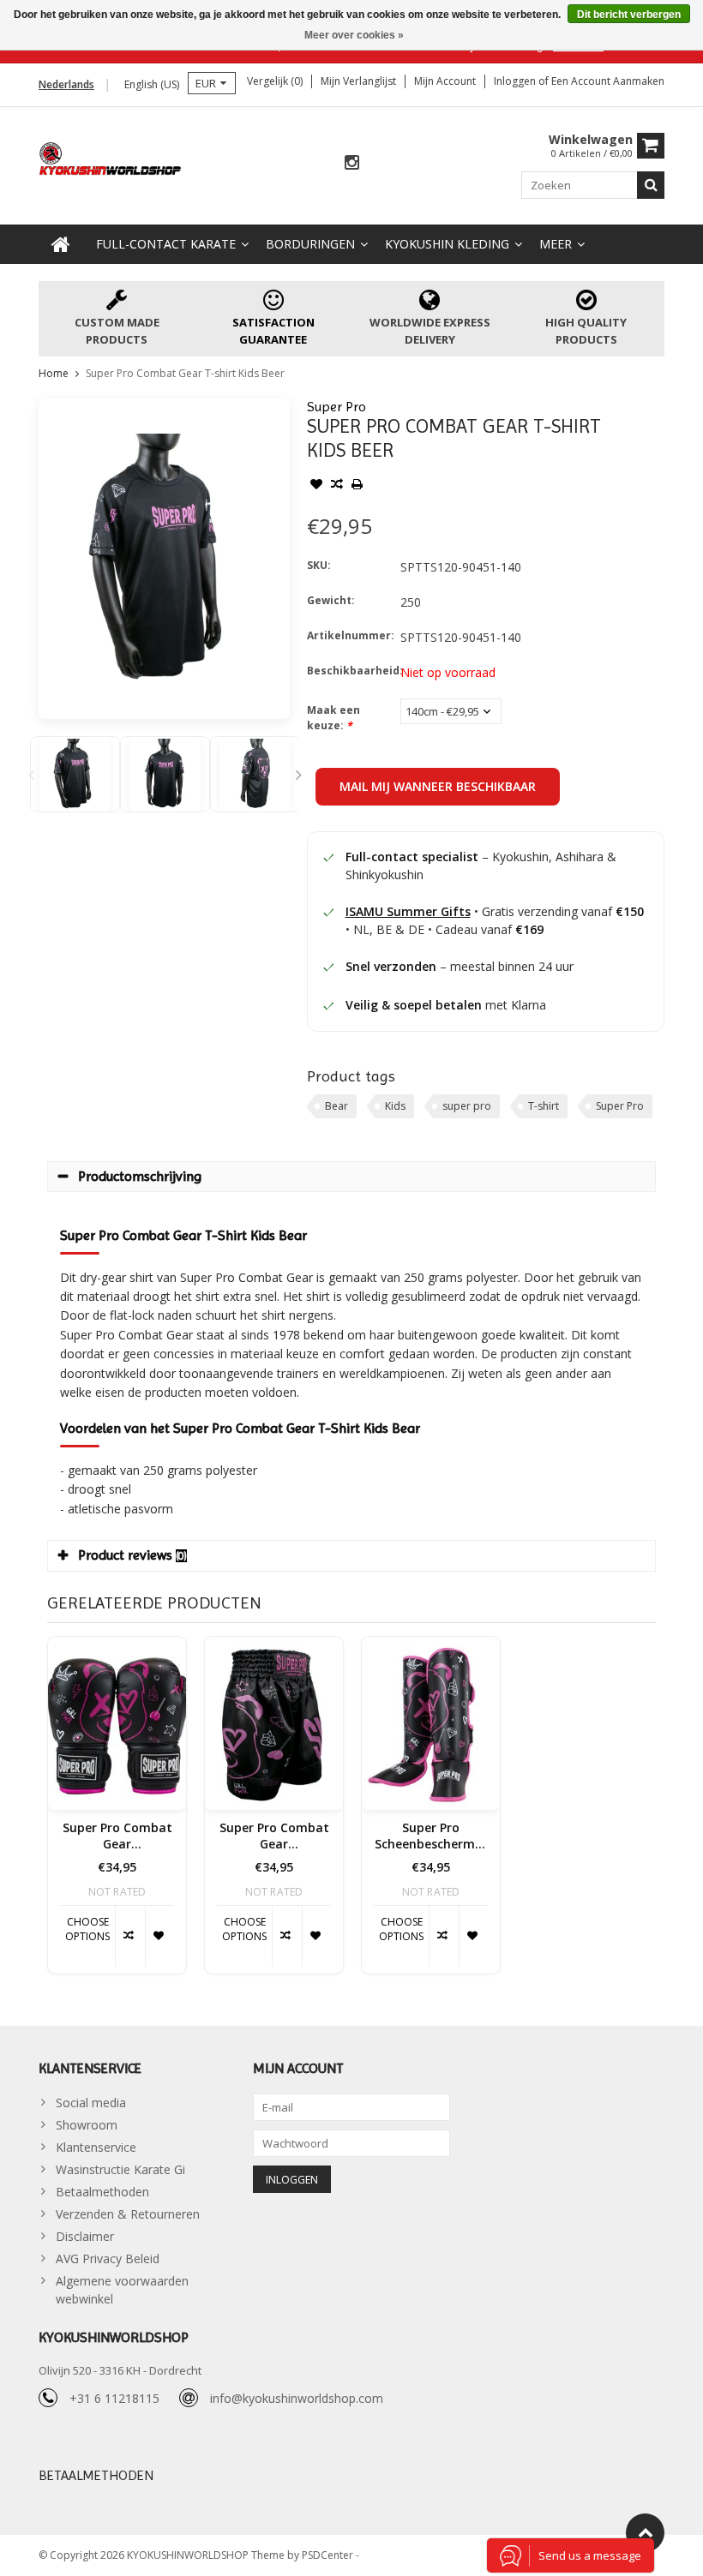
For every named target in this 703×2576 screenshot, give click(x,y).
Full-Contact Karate (166, 244)
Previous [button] (31, 775)
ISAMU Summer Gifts (408, 911)
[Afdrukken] (358, 486)
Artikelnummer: (350, 635)
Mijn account (445, 81)
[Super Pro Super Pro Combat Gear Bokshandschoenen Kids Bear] (117, 1723)
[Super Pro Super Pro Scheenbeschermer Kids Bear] (431, 1723)
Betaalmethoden (102, 2192)
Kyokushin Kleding (447, 244)
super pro (467, 1106)
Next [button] (299, 775)
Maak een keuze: (333, 718)
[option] (75, 774)
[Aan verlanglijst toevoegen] (316, 486)
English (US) (152, 84)
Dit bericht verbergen (629, 15)
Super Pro (336, 407)
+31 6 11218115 (114, 2398)
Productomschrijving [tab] (140, 1176)
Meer (556, 244)
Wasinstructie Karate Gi (120, 2169)
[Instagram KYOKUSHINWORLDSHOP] (351, 163)
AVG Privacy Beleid (108, 2258)
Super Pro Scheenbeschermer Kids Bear (431, 1836)
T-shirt (544, 1106)
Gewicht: (331, 600)
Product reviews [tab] (132, 1555)
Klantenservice (96, 2147)
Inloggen (516, 81)
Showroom (87, 2125)
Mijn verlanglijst (358, 81)
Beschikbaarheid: (350, 671)
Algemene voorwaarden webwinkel (122, 2290)
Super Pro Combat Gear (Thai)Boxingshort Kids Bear (274, 1836)
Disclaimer (85, 2236)
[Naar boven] (645, 2533)
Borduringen (310, 244)
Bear (336, 1106)
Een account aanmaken (608, 81)
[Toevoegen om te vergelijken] (337, 486)
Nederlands (66, 84)
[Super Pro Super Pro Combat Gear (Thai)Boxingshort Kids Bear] (274, 1723)
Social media (91, 2103)
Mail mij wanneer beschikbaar (438, 786)
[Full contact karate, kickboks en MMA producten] (111, 157)
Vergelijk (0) (275, 81)
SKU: (319, 565)
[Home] (61, 244)
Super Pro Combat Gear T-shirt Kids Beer (185, 373)
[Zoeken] (651, 185)
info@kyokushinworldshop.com (297, 2398)
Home (54, 373)
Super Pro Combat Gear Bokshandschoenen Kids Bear (117, 1836)
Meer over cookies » (354, 35)
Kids (395, 1106)
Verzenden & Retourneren (128, 2214)
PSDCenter (329, 2555)
